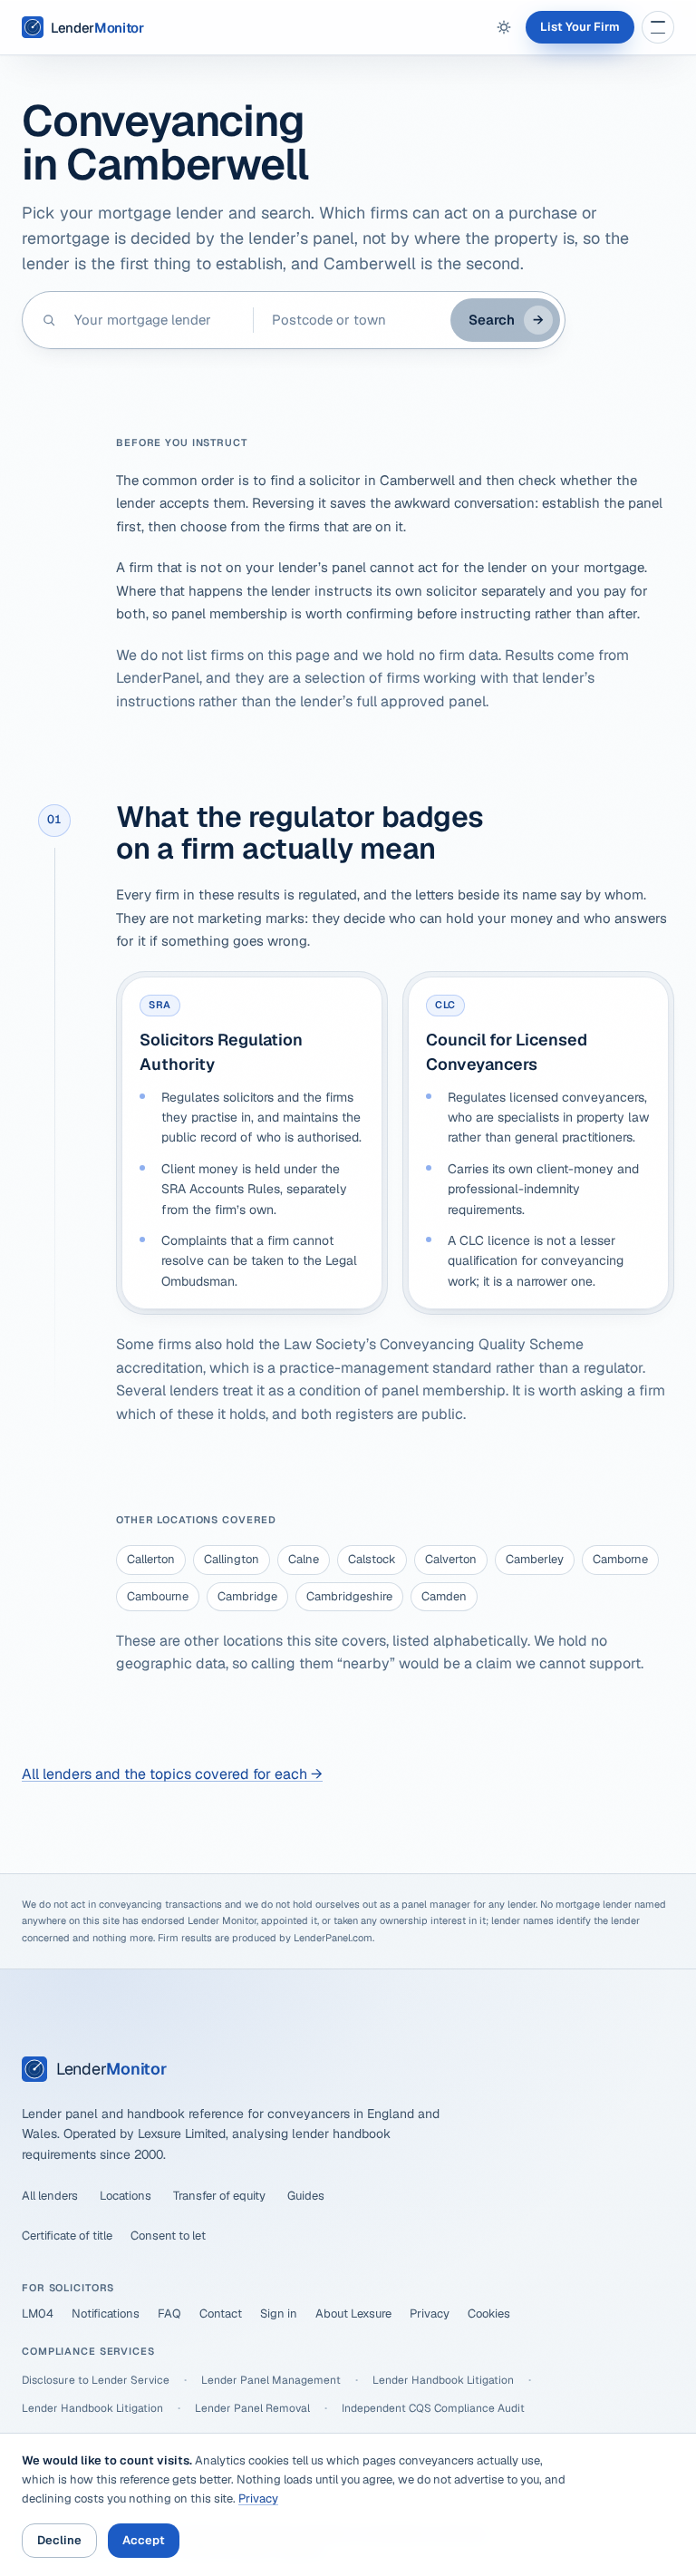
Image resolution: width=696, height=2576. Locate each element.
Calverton (451, 1559)
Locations (126, 2196)
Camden (444, 1596)
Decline (59, 2540)
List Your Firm (580, 27)
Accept (144, 2540)
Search (506, 320)
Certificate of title (67, 2236)
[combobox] (155, 320)
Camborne (620, 1559)
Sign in (279, 2314)
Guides (306, 2196)
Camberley (535, 1559)
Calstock (372, 1559)
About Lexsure (353, 2314)
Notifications (106, 2314)
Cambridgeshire (349, 1596)
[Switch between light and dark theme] (504, 27)
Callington (232, 1559)
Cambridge (247, 1596)
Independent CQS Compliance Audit (433, 2408)
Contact (221, 2314)
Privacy (430, 2314)
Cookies (489, 2314)
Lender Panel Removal (252, 2408)
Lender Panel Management (271, 2380)
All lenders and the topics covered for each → (172, 1774)
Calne (304, 1559)
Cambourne (158, 1596)
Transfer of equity (219, 2196)
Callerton (151, 1559)
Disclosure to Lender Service (96, 2380)
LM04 (38, 2314)
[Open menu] (658, 27)
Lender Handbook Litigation (443, 2380)
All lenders (50, 2196)
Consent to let (168, 2236)
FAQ (169, 2314)
